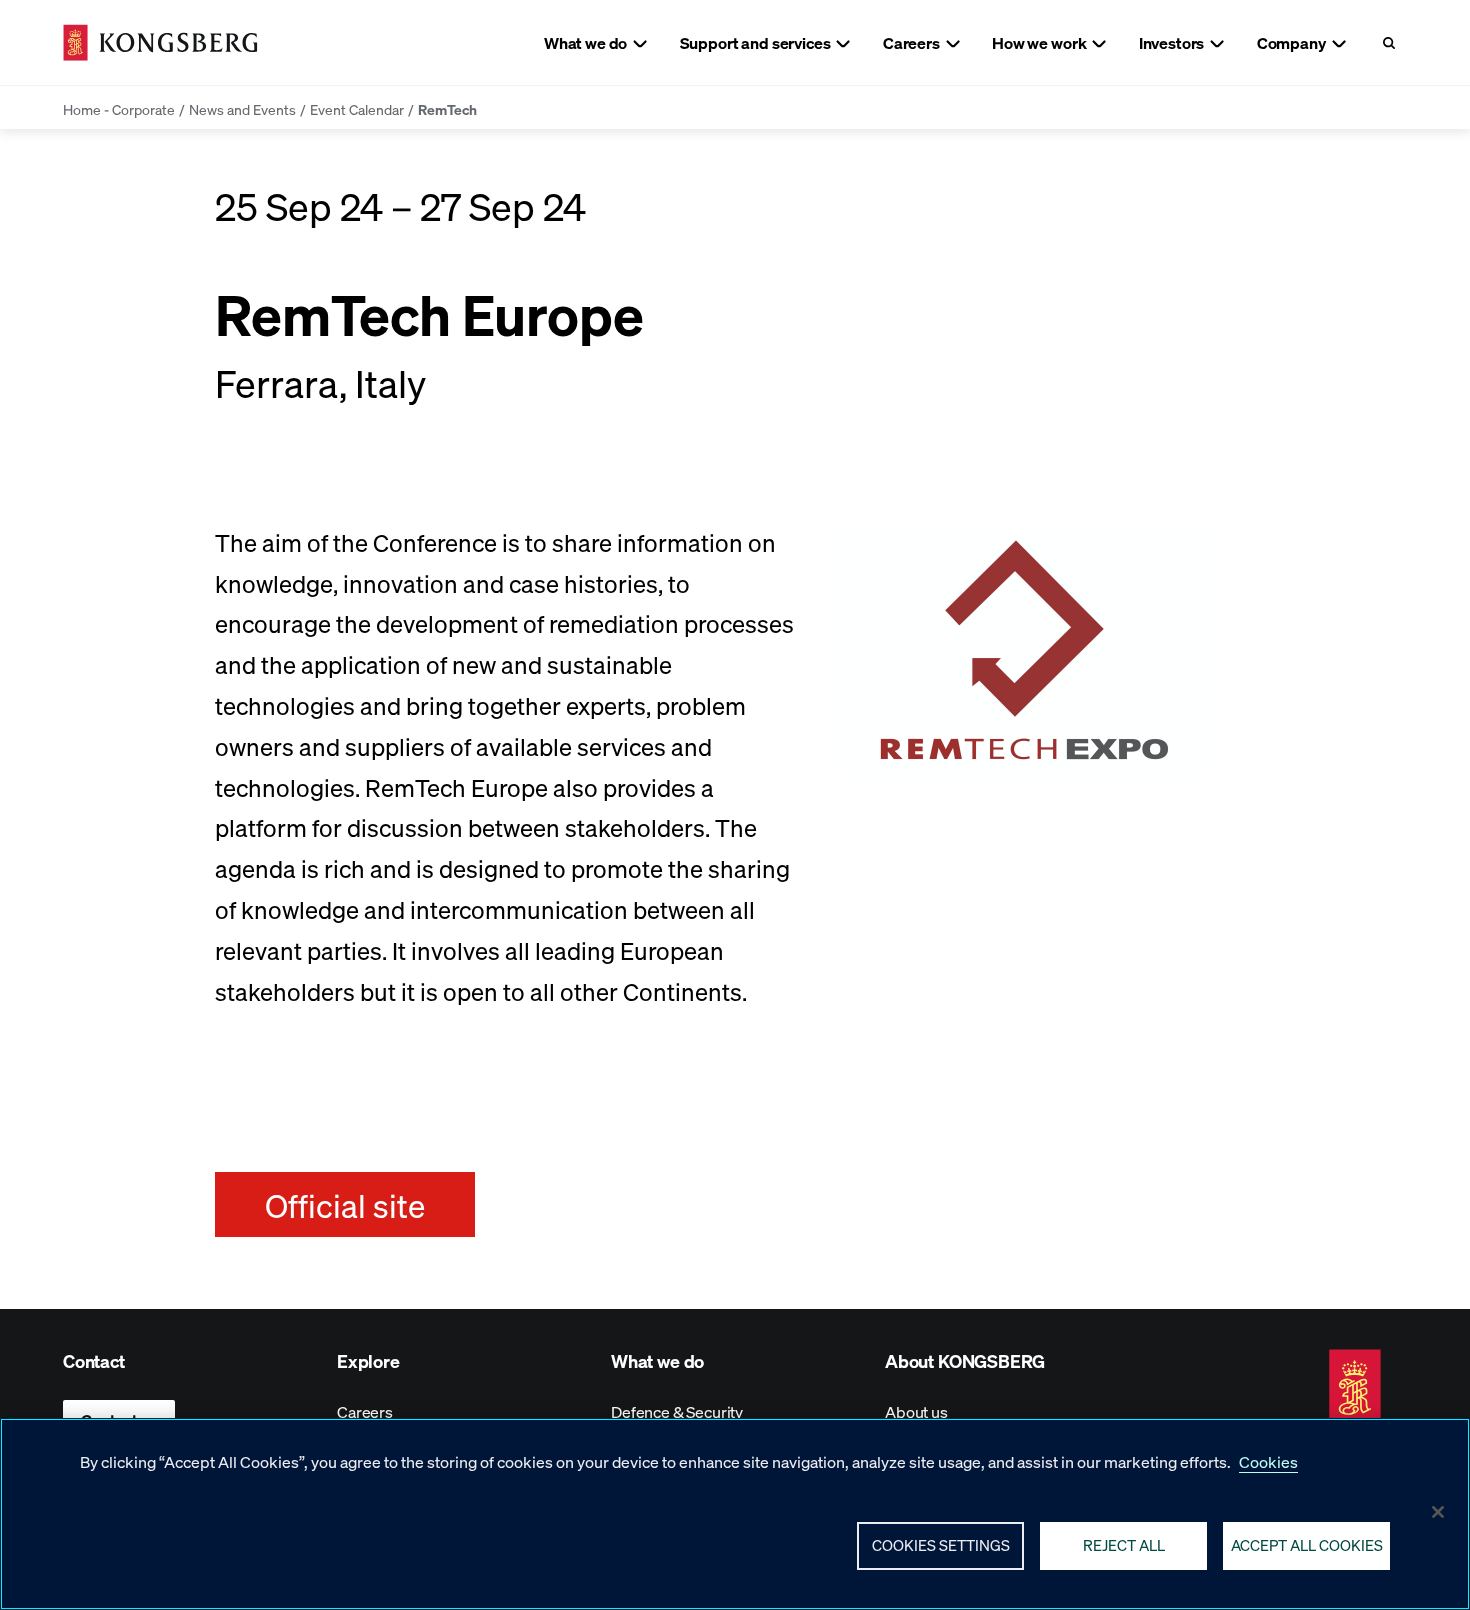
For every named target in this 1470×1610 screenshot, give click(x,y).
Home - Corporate (119, 109)
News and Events (242, 109)
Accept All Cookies (1307, 1545)
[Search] (1388, 42)
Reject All (1124, 1545)
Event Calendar (357, 109)
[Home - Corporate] (160, 42)
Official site (345, 1205)
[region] (735, 1514)
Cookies (1268, 1461)
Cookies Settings (941, 1545)
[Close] (1438, 1512)
